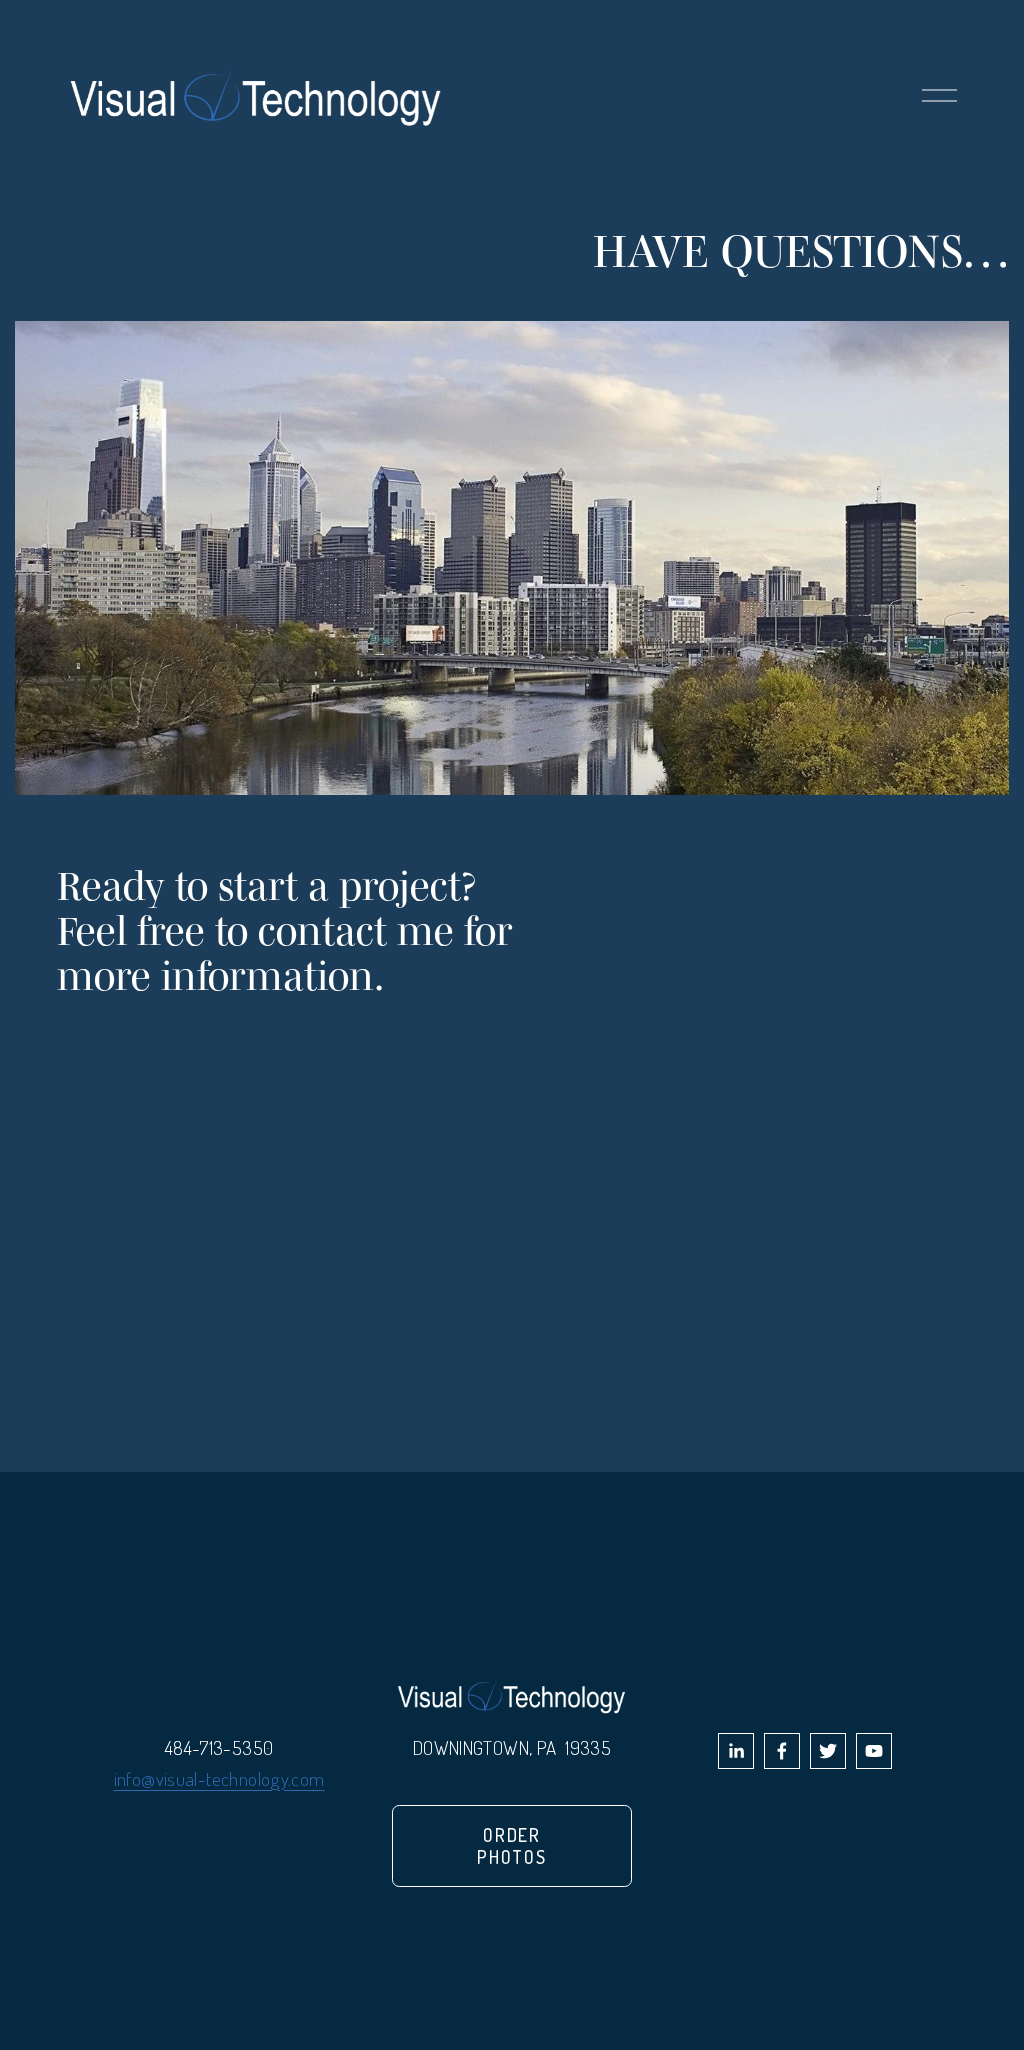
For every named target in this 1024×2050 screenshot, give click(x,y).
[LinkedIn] (736, 1751)
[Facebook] (782, 1751)
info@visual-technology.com (219, 1778)
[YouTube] (874, 1751)
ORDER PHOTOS (512, 1846)
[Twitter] (828, 1751)
